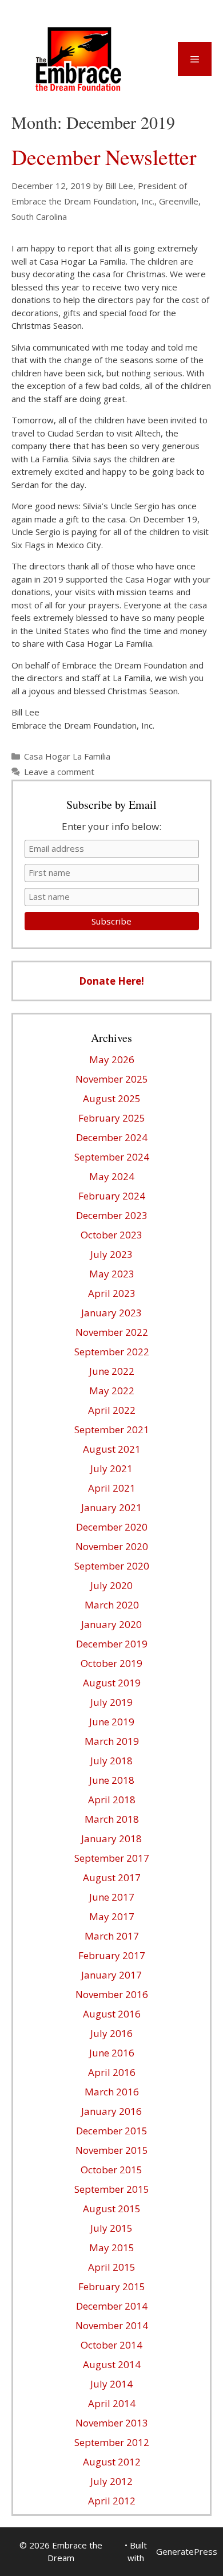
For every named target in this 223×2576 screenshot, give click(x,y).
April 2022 (112, 1410)
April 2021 (112, 1488)
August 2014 (112, 2364)
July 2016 (111, 2033)
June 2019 (112, 1722)
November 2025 (112, 1079)
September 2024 (112, 1157)
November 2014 (112, 2325)
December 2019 (112, 1644)
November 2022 (112, 1332)
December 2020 (112, 1527)
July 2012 (111, 2481)
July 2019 (111, 1702)
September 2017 (112, 1858)
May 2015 (112, 2247)
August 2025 (112, 1098)
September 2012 (112, 2442)
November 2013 (112, 2423)
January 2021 (111, 1507)
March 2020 (112, 1605)
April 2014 (112, 2403)
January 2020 (111, 1624)
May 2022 (112, 1391)
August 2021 (112, 1449)
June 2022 (112, 1371)
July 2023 (111, 1254)
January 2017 (111, 1975)
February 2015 (112, 2286)
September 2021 (112, 1429)
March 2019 (112, 1741)
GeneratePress (187, 2551)
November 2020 (112, 1546)
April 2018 (112, 1800)
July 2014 (111, 2384)
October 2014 (111, 2345)
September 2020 (112, 1566)
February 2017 (112, 1955)
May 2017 (112, 1916)
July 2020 (111, 1585)
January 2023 (111, 1313)
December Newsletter (104, 157)
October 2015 (111, 2170)
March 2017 (112, 1936)
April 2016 (112, 2072)
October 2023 (111, 1235)
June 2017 (112, 1897)
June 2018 (112, 1780)
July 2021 (111, 1468)
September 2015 (112, 2189)
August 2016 (112, 2014)
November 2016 (112, 1994)
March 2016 (112, 2092)
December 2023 (112, 1215)
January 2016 (111, 2111)
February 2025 (112, 1118)
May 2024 (112, 1176)
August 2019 (112, 1683)
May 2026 (112, 1059)
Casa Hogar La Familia (67, 756)
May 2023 (112, 1274)
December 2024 (112, 1137)
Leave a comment (59, 772)
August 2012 (112, 2462)
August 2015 (112, 2209)
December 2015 (112, 2131)
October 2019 (111, 1663)
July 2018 (111, 1761)
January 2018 (111, 1838)
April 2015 (112, 2267)
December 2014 (112, 2306)
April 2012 (112, 2501)
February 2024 (112, 1196)
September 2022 (112, 1352)
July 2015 (111, 2228)
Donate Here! (111, 981)
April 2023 (112, 1293)
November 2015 (112, 2150)
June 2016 (112, 2053)
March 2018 (112, 1819)
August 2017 (112, 1877)
